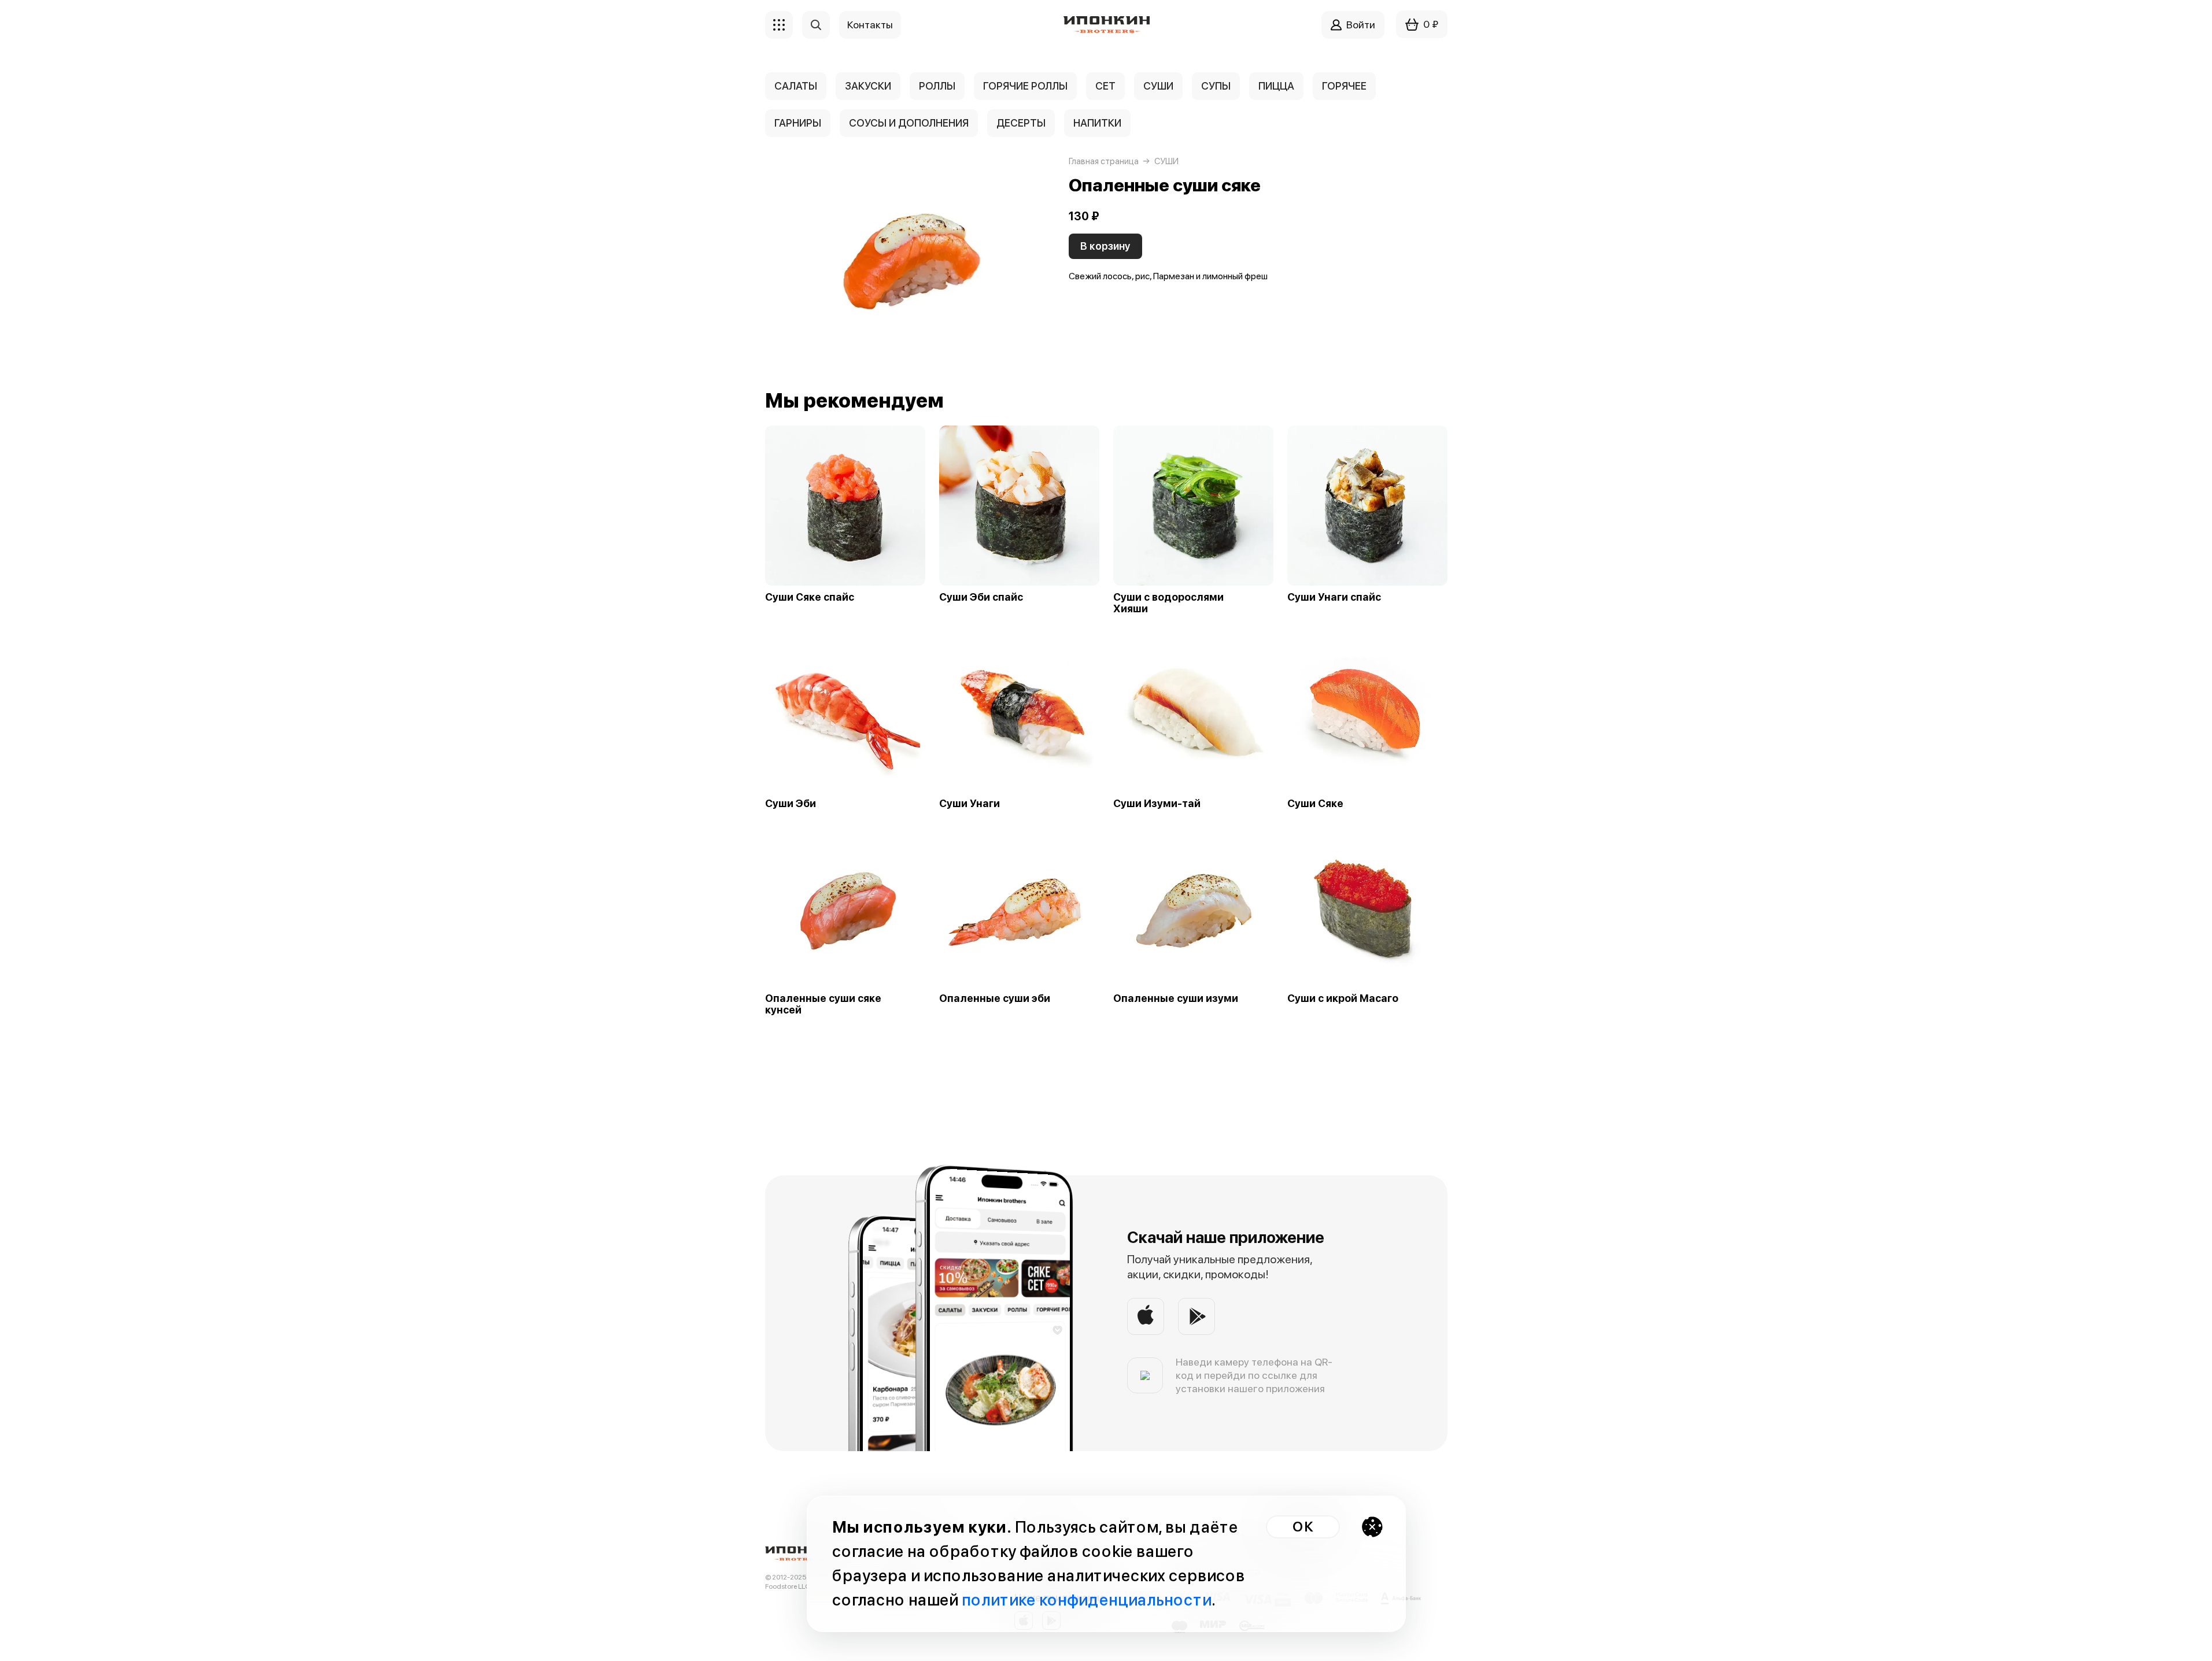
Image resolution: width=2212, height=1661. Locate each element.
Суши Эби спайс (981, 597)
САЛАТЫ (796, 86)
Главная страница (1104, 161)
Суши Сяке (1315, 804)
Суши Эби (791, 804)
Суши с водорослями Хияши (1168, 603)
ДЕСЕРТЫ (1021, 123)
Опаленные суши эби (995, 998)
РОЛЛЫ (937, 86)
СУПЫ (1216, 86)
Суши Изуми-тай (1157, 804)
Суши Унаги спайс (1334, 597)
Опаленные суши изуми (1176, 998)
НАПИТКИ (1097, 123)
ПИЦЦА (1276, 86)
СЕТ (1105, 86)
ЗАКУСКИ (868, 86)
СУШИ (1158, 86)
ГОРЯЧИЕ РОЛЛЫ (1025, 86)
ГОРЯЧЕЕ (1344, 86)
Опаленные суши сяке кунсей (823, 1004)
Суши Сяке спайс (810, 597)
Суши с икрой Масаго (1343, 998)
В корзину (1105, 246)
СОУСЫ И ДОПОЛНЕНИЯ (909, 123)
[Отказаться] (1372, 1527)
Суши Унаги (970, 804)
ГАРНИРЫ (798, 123)
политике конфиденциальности (1087, 1600)
